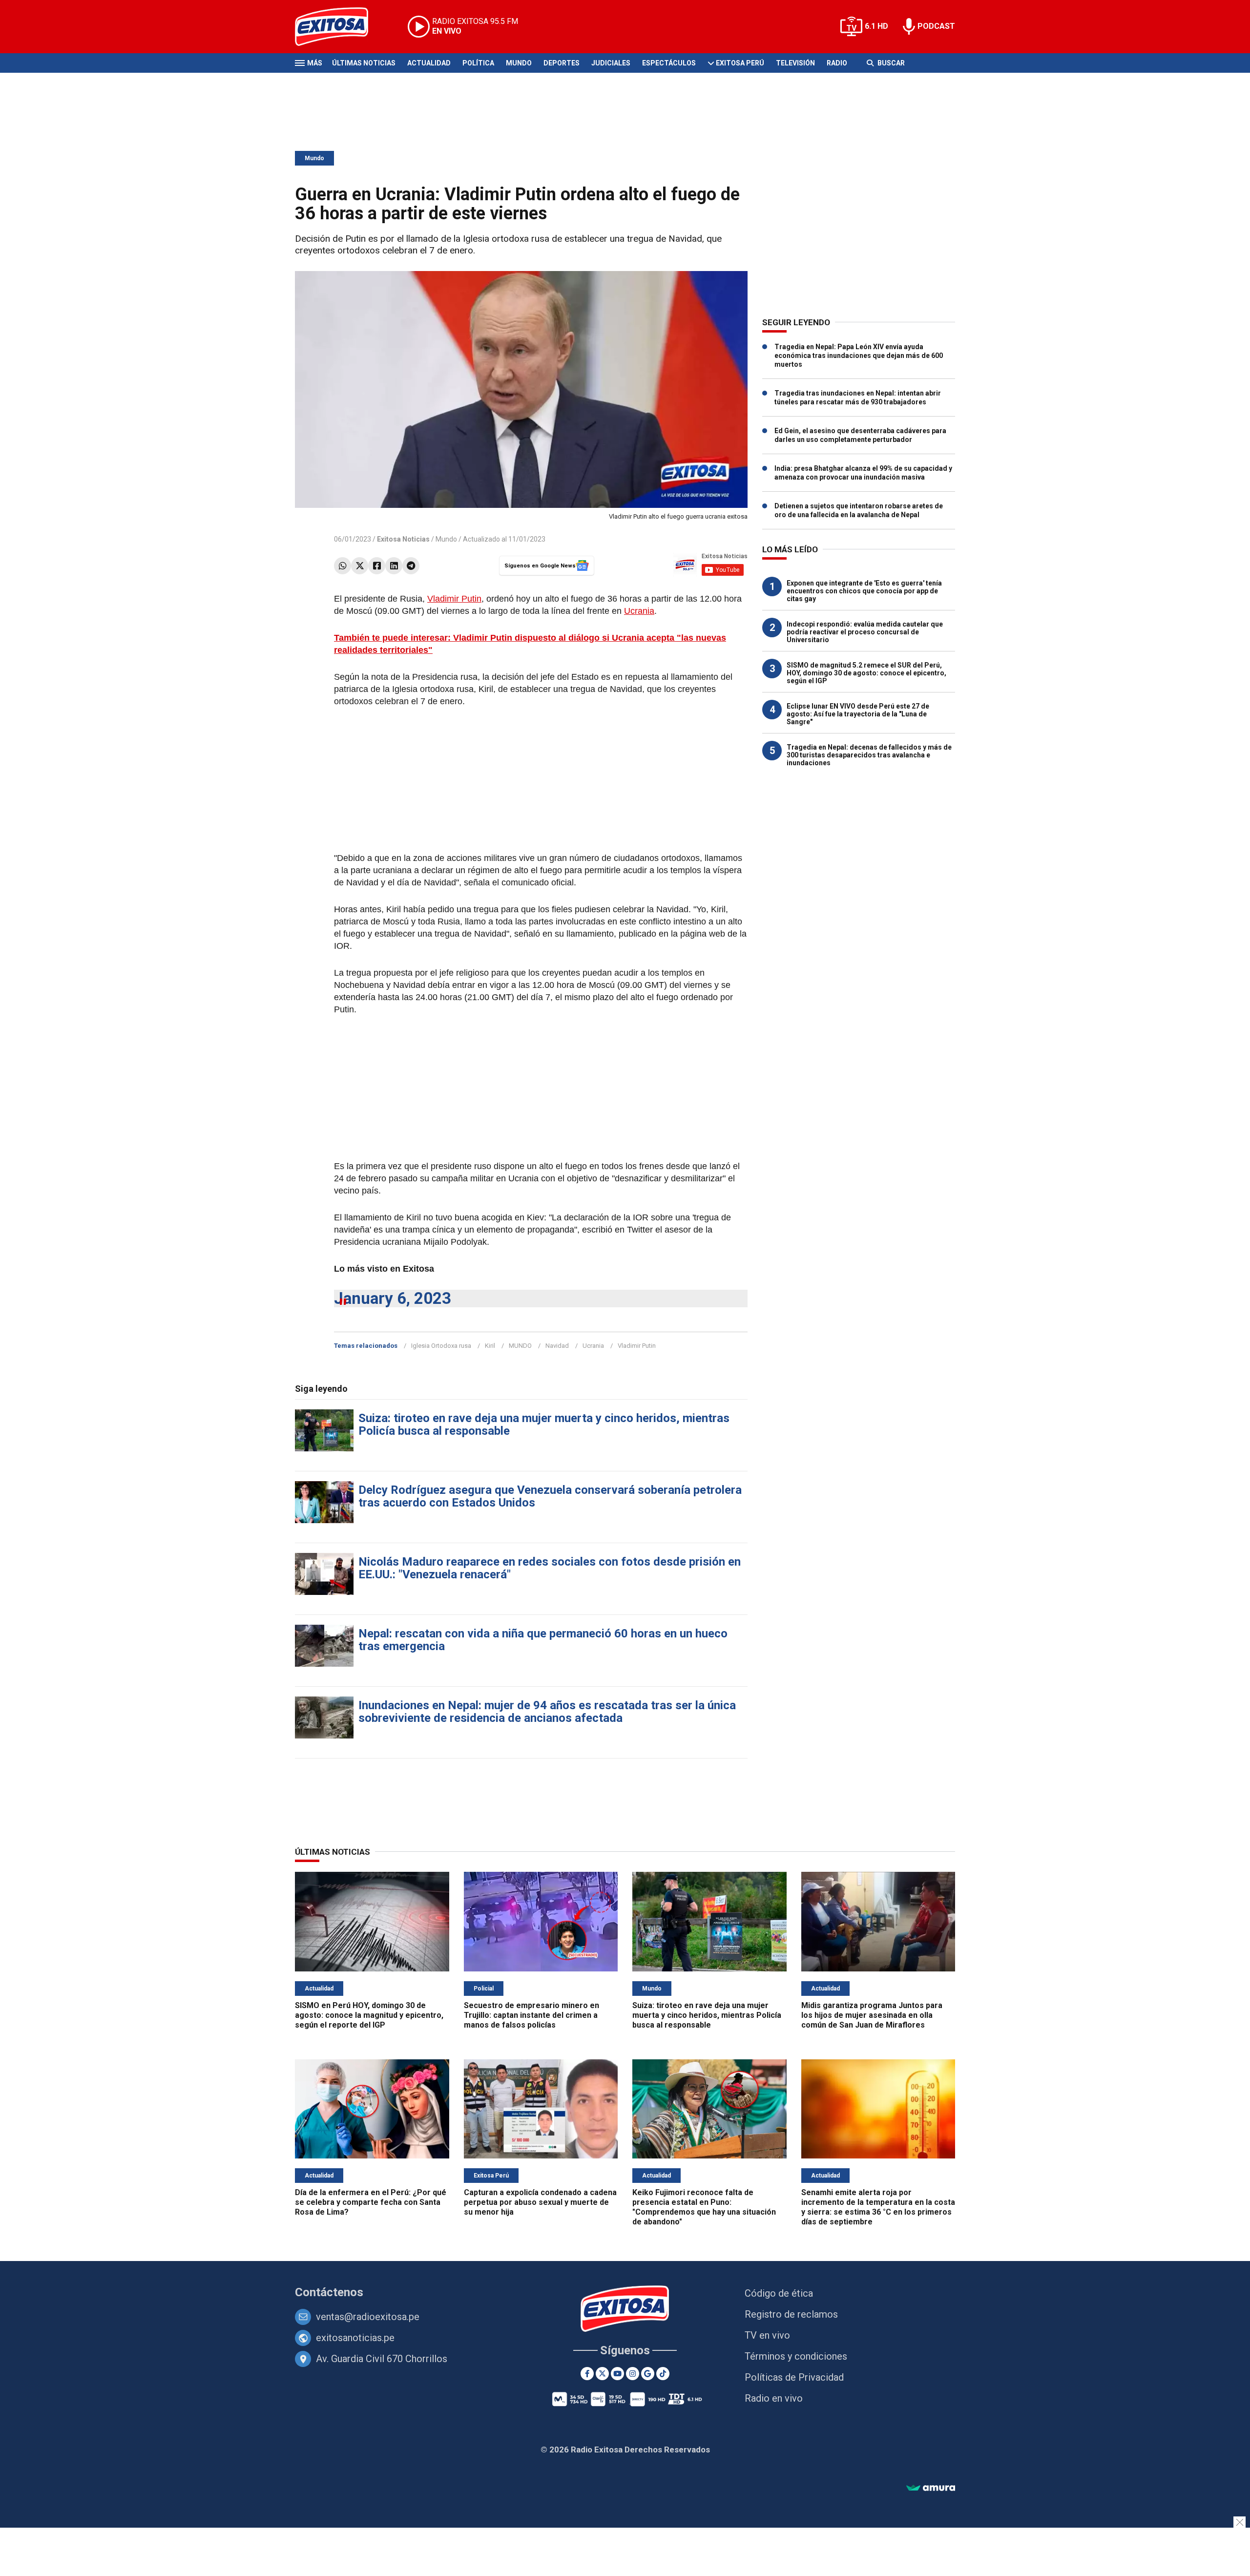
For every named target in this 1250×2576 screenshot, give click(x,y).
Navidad (557, 1346)
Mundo (519, 63)
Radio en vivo (774, 2398)
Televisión (795, 63)
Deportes (562, 63)
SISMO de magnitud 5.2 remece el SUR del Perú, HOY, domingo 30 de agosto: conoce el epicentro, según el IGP (866, 673)
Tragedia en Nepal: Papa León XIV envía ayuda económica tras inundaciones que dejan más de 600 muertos (859, 356)
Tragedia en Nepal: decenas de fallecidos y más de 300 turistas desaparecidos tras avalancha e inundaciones (869, 755)
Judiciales (611, 63)
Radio (837, 63)
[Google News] (648, 2374)
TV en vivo (767, 2335)
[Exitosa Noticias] (339, 27)
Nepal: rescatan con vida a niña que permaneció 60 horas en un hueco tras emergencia (543, 1640)
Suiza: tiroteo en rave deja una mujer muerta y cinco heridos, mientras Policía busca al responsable (544, 1424)
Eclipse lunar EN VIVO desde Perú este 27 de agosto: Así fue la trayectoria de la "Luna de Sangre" (858, 714)
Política (478, 63)
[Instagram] (633, 2374)
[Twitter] (360, 566)
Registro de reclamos (791, 2314)
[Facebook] (377, 566)
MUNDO (520, 1346)
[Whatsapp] (343, 566)
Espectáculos (669, 63)
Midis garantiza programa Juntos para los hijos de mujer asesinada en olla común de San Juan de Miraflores (872, 2015)
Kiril (490, 1346)
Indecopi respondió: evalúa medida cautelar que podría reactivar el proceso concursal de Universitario (865, 632)
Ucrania (639, 611)
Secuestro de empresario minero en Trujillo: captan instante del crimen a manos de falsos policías (531, 2015)
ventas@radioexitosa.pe (368, 2317)
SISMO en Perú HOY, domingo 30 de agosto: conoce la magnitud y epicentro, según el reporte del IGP (369, 2015)
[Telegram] (411, 566)
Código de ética (779, 2293)
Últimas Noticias (364, 63)
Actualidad (429, 63)
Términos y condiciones (796, 2356)
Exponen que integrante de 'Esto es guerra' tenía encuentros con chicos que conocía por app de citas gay (864, 591)
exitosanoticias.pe (355, 2338)
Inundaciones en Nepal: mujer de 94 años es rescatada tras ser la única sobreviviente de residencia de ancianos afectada (547, 1712)
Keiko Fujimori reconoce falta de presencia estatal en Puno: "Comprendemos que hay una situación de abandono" (704, 2207)
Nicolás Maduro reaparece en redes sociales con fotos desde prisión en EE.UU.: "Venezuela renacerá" (550, 1568)
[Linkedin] (394, 566)
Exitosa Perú (740, 63)
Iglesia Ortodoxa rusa (441, 1346)
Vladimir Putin (454, 599)
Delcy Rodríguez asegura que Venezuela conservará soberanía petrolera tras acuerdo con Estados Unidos (550, 1496)
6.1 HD (876, 26)
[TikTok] (663, 2374)
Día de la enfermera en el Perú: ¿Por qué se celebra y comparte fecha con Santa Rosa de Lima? (371, 2202)
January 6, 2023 (393, 1298)
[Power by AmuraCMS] (931, 2488)
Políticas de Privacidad (794, 2377)
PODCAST (936, 26)
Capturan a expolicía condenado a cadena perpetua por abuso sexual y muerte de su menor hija (540, 2202)
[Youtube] (617, 2374)
